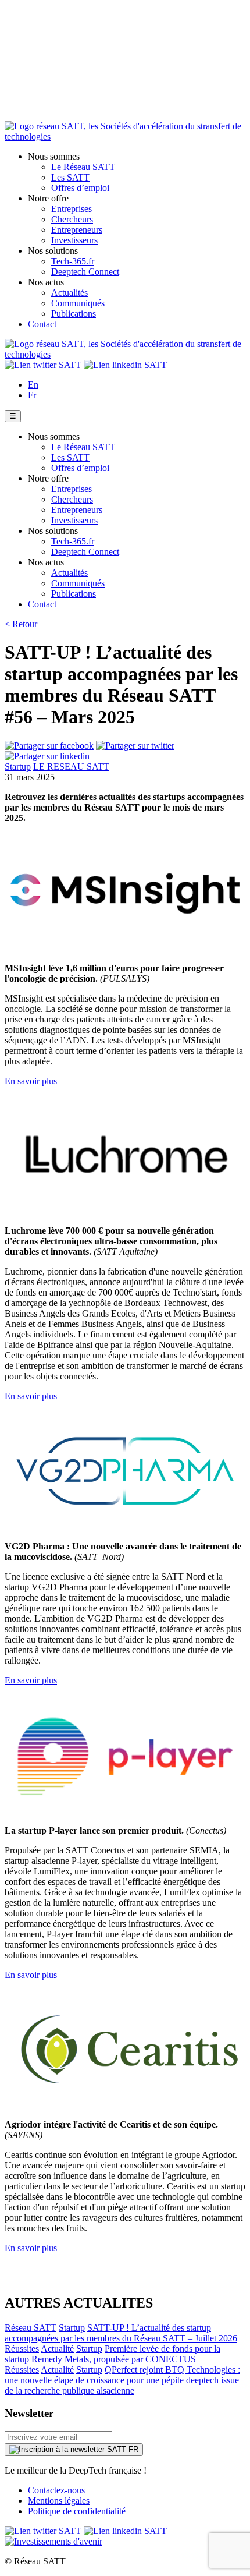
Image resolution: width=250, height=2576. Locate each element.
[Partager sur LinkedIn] (47, 756)
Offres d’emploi (80, 188)
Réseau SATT (31, 2328)
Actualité (57, 2349)
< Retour (21, 624)
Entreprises (72, 209)
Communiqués (78, 303)
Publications (74, 314)
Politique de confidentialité (77, 2511)
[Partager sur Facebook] (49, 746)
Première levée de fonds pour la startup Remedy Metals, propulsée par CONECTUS (112, 2354)
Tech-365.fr (73, 261)
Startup (18, 767)
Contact (42, 324)
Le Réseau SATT (83, 167)
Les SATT (70, 177)
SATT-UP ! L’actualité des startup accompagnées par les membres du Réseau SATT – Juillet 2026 (121, 2333)
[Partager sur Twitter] (135, 746)
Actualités (69, 293)
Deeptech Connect (85, 272)
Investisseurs (74, 240)
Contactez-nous (56, 2490)
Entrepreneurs (77, 230)
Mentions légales (59, 2501)
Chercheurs (72, 219)
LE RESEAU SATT (71, 767)
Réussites (22, 2349)
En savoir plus (31, 1081)
